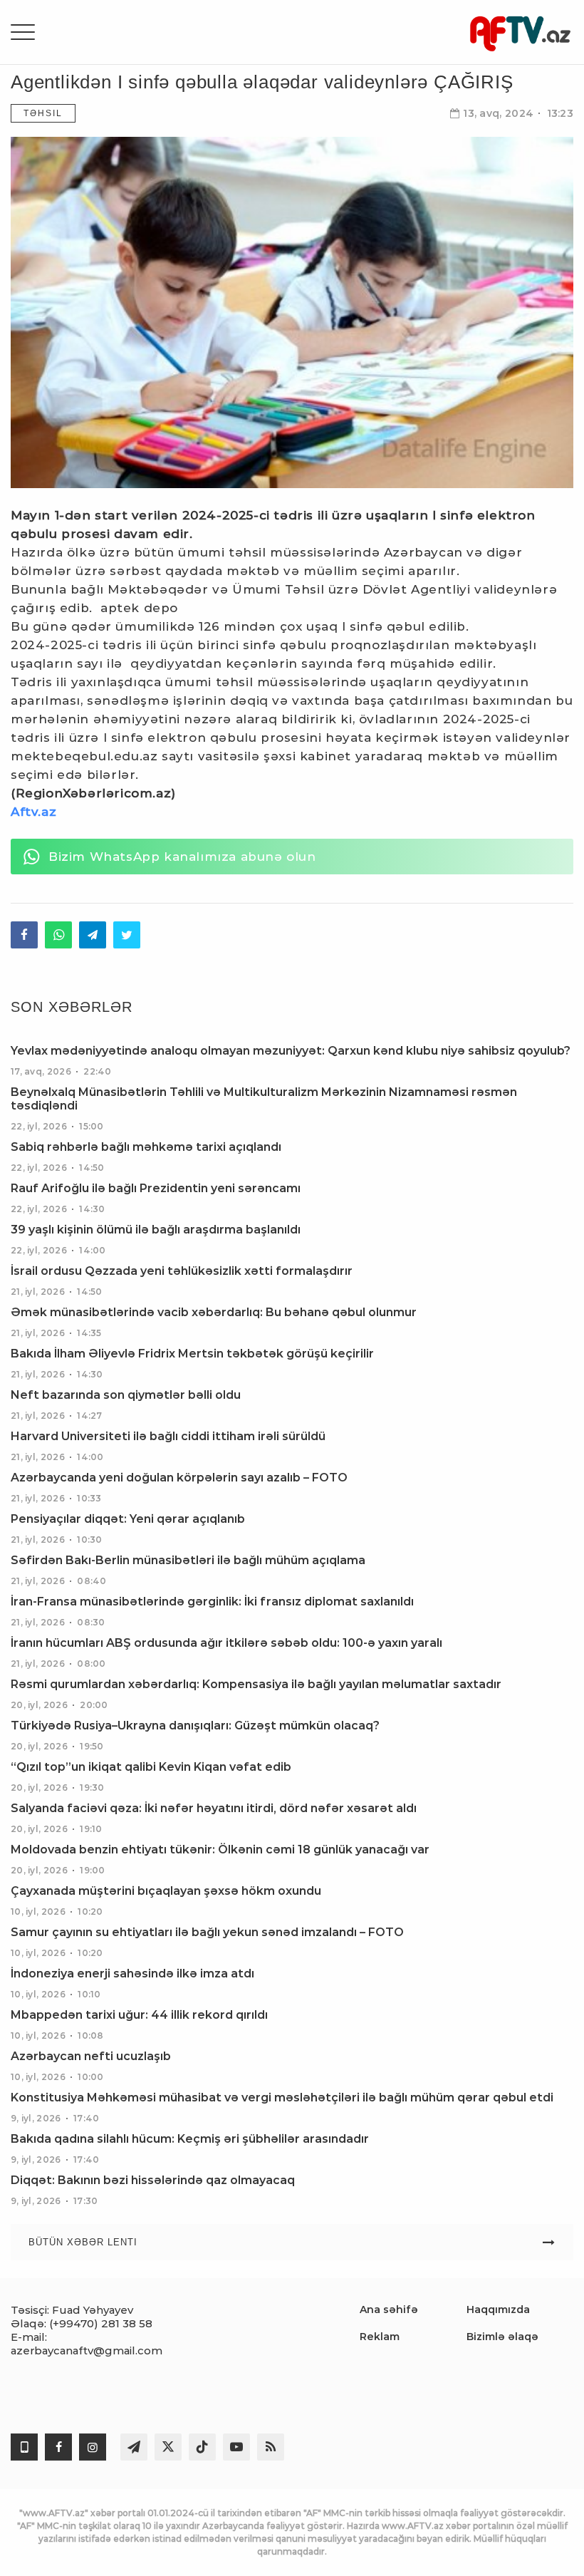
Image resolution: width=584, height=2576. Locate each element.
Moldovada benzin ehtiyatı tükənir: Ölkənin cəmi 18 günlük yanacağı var (220, 1850)
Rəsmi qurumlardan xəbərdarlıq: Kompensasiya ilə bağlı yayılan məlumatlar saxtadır (256, 1684)
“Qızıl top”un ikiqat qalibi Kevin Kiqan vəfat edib (151, 1767)
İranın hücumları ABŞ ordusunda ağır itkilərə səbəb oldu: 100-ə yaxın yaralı (226, 1643)
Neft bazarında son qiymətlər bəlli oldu (126, 1395)
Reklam (380, 2337)
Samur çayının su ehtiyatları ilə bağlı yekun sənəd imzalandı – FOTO (207, 1932)
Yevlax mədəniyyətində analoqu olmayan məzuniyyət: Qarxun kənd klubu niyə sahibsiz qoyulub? (291, 1051)
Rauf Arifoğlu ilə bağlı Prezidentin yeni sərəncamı (156, 1188)
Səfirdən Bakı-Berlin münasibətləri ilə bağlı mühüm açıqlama (188, 1560)
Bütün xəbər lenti (83, 2242)
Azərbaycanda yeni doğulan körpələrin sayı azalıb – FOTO (179, 1478)
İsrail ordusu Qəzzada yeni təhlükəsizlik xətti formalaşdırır (182, 1271)
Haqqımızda (498, 2309)
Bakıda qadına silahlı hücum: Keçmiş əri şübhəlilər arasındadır (190, 2139)
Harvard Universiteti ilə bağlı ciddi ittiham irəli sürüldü (168, 1436)
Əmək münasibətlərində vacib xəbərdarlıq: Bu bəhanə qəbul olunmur (214, 1312)
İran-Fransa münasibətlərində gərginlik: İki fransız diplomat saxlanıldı (212, 1602)
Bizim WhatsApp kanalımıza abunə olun (182, 857)
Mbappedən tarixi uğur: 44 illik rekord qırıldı (139, 2015)
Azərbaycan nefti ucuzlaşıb (91, 2056)
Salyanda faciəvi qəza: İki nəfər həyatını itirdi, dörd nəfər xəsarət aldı (214, 1808)
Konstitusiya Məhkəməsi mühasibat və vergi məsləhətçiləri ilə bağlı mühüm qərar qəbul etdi (282, 2097)
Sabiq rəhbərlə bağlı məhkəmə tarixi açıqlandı (146, 1147)
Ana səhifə (389, 2309)
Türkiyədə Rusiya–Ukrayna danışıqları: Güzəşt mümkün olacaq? (195, 1726)
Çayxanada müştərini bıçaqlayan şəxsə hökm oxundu (166, 1891)
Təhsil (43, 113)
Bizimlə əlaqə (502, 2337)
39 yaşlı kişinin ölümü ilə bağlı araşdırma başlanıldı (156, 1230)
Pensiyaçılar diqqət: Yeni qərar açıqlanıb (128, 1519)
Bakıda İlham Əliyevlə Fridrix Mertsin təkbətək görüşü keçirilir (192, 1354)
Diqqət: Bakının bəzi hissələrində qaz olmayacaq (153, 2180)
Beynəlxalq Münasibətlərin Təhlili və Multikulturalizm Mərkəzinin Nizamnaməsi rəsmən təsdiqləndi (264, 1099)
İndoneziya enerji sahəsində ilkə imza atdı (132, 1974)
